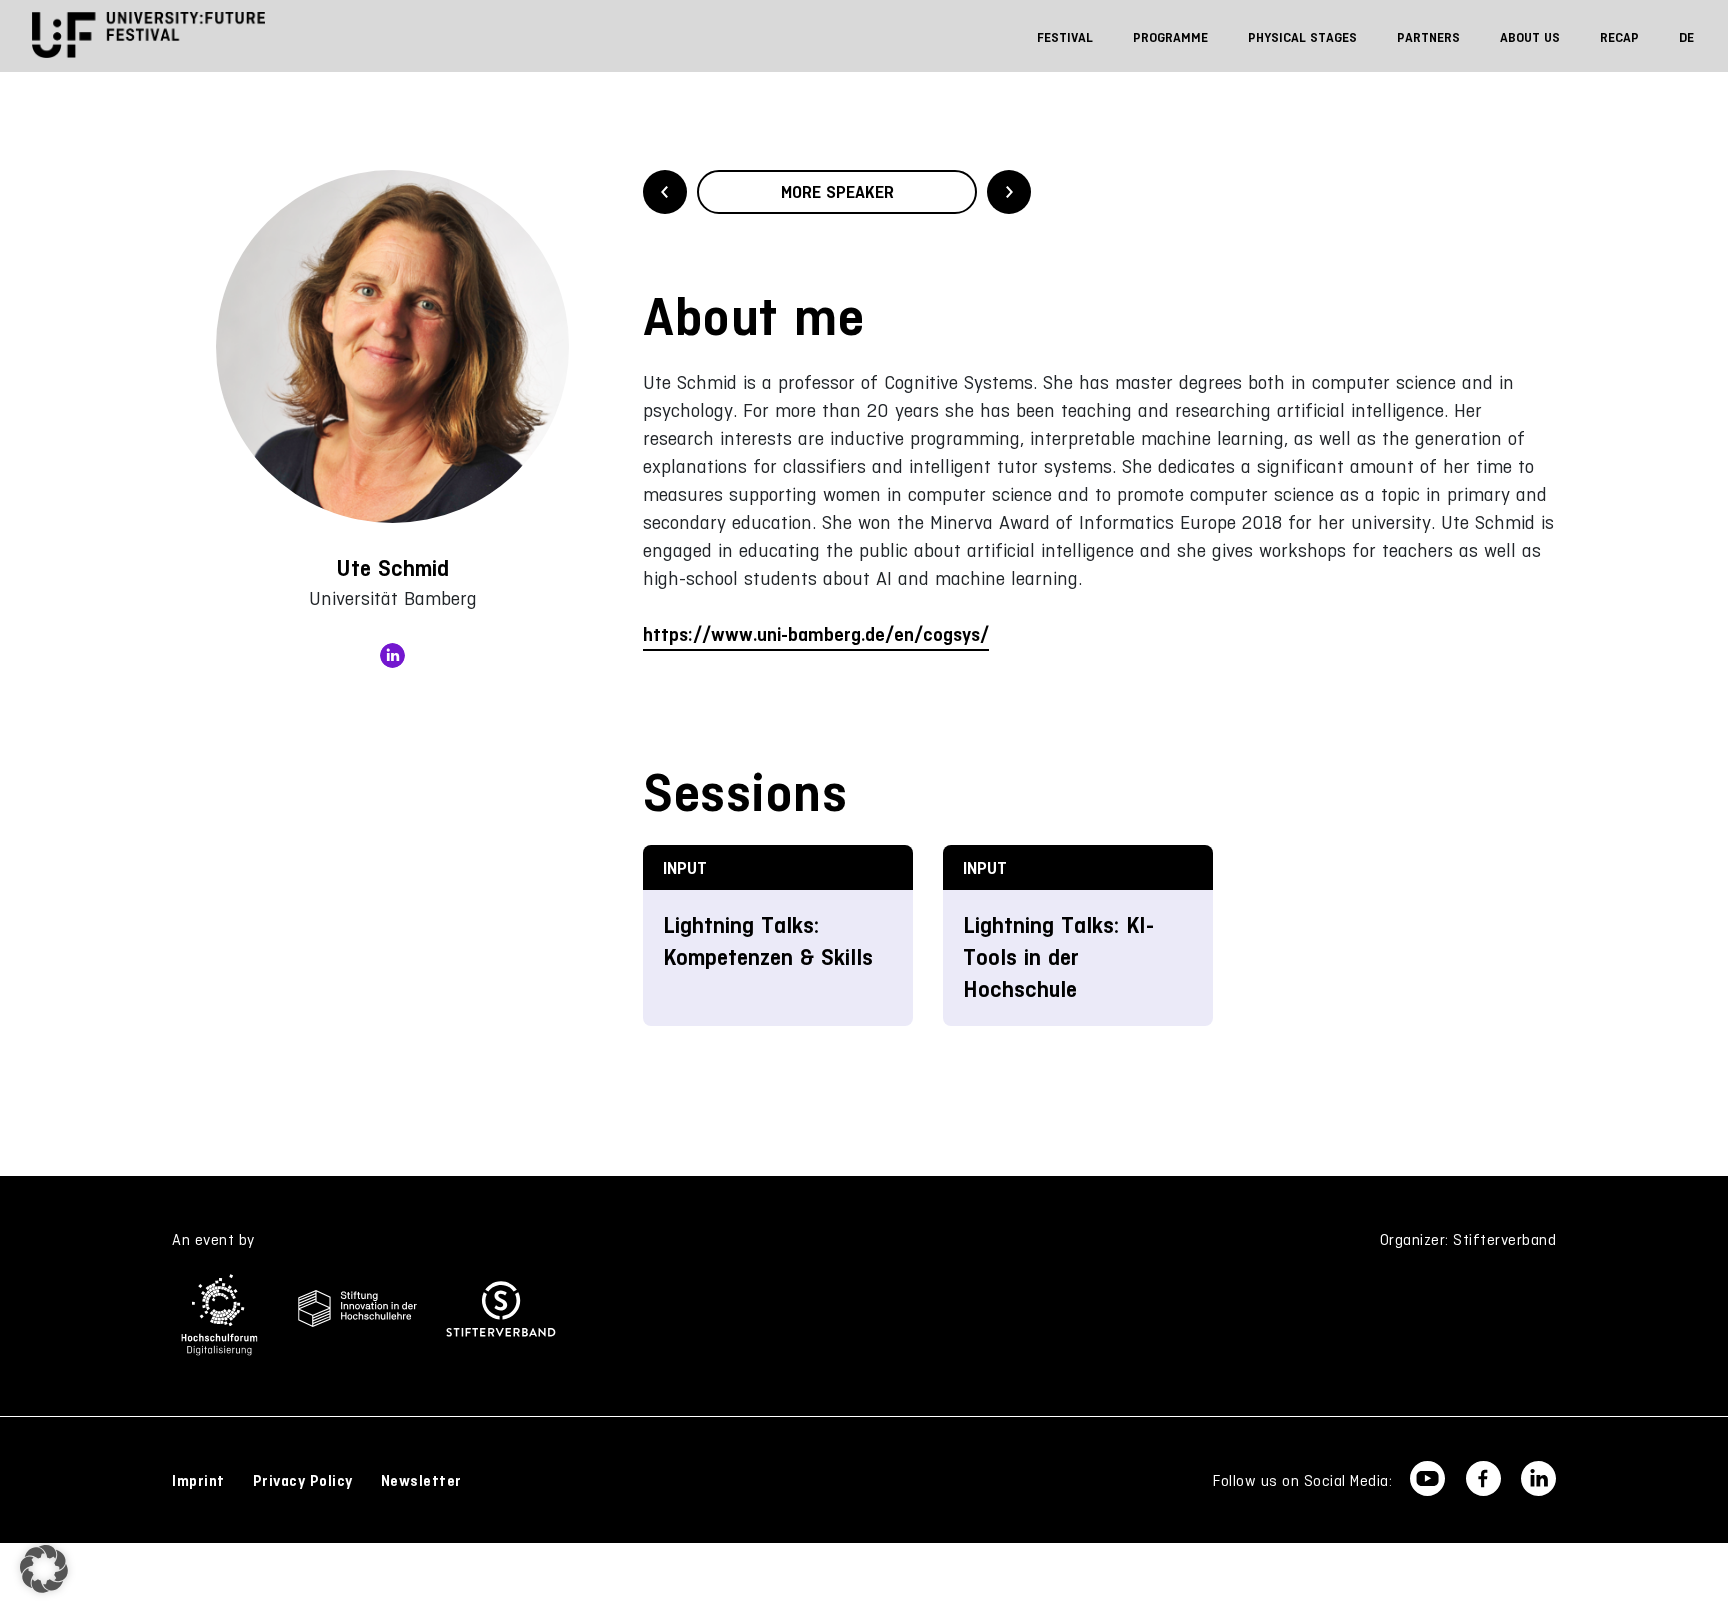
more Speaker (837, 192)
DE (1686, 37)
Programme (1170, 37)
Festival (1065, 37)
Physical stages (1302, 37)
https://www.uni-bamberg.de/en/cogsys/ (816, 634)
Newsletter (421, 1481)
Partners (1428, 37)
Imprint (198, 1481)
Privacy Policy (303, 1481)
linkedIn (392, 655)
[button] (44, 1569)
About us (1530, 37)
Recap (1619, 37)
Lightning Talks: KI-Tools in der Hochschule (1058, 957)
